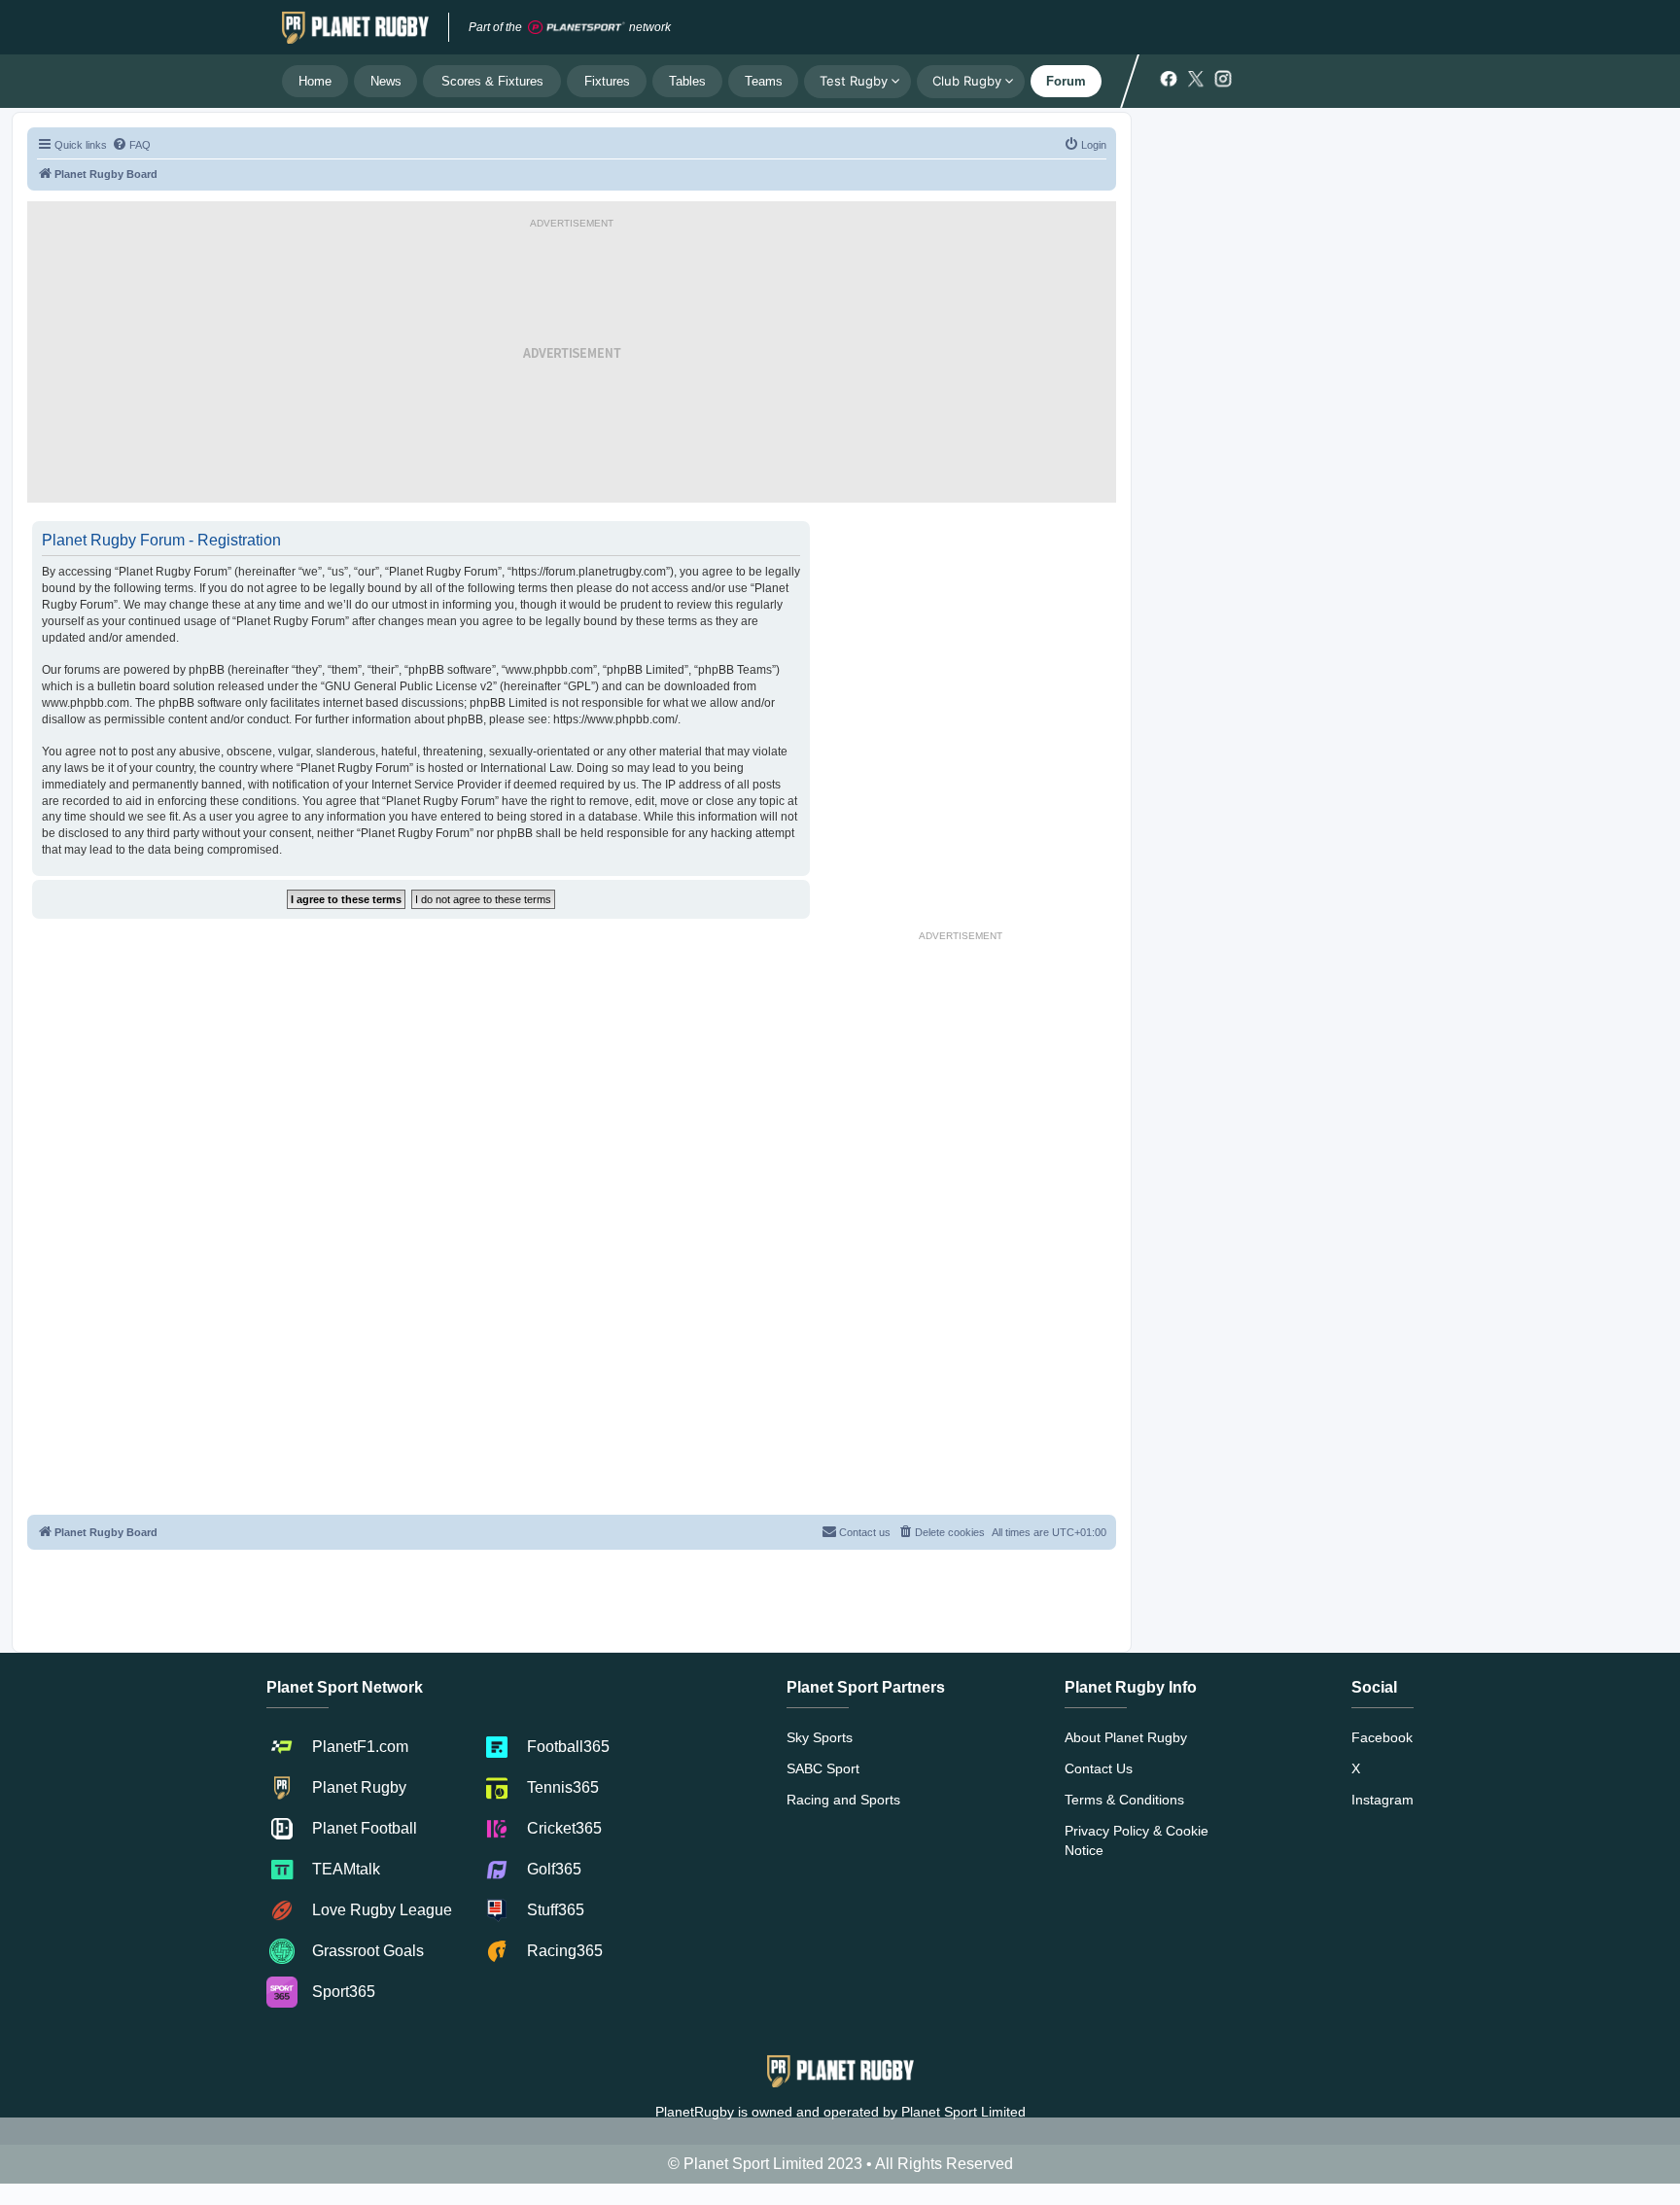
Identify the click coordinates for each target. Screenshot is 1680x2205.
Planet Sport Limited (963, 2112)
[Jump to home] (355, 27)
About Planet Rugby (1126, 1737)
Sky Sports (820, 1737)
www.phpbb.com (86, 703)
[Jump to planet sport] (577, 28)
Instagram (1382, 1800)
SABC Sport (823, 1768)
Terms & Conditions (1124, 1800)
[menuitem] (131, 145)
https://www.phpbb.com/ (615, 719)
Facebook (1382, 1737)
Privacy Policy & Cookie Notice (1137, 1840)
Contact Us (1099, 1768)
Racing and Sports (843, 1800)
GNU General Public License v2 (409, 686)
